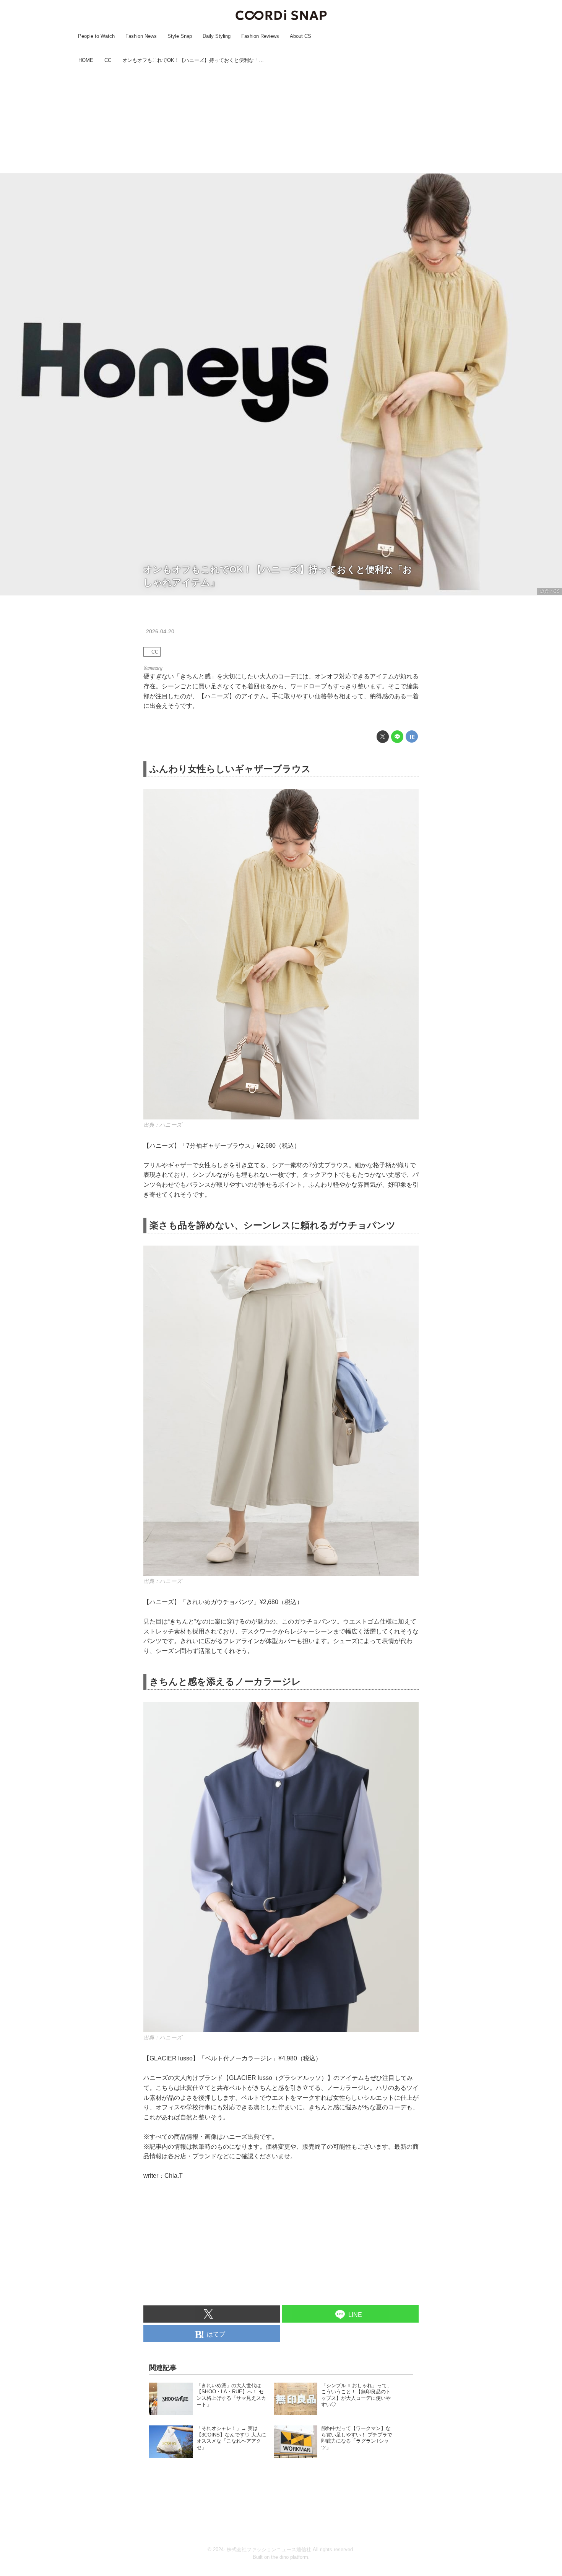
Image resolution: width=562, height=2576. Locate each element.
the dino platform (290, 2557)
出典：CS (550, 591)
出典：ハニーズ (163, 1125)
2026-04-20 (160, 631)
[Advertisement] (281, 120)
